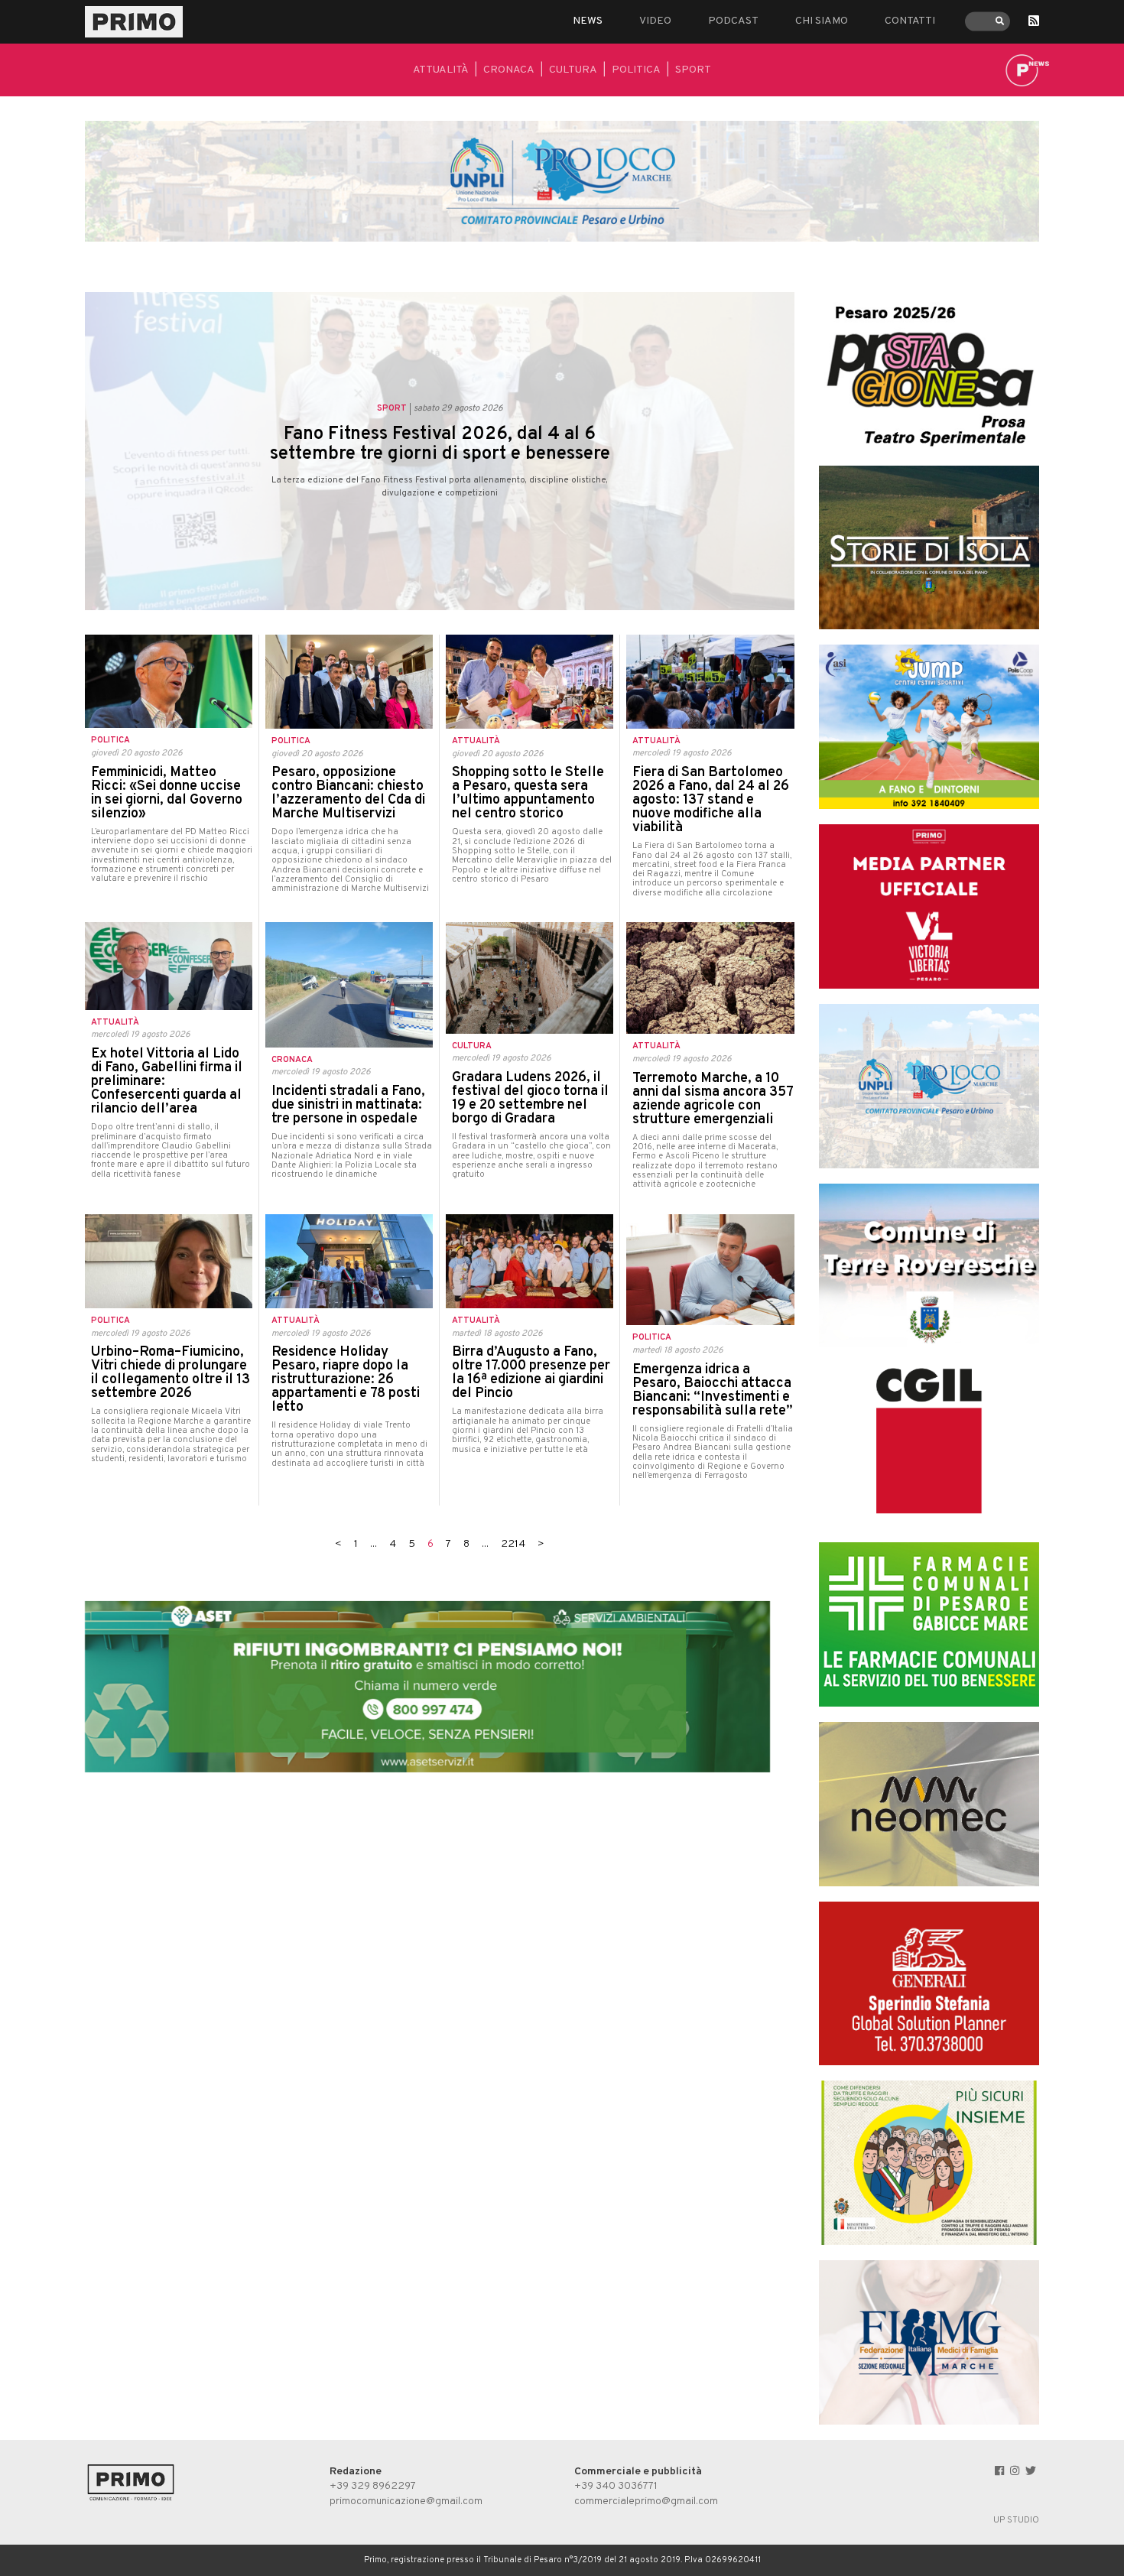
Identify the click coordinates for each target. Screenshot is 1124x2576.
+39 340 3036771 (616, 2486)
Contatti (910, 21)
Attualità (441, 70)
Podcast (733, 21)
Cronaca (509, 70)
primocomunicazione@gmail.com (406, 2501)
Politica (636, 70)
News (588, 21)
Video (655, 21)
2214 (513, 1544)
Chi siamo (822, 21)
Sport (693, 70)
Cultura (573, 70)
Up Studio (1016, 2520)
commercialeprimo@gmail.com (646, 2501)
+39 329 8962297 (373, 2486)
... (374, 1544)
